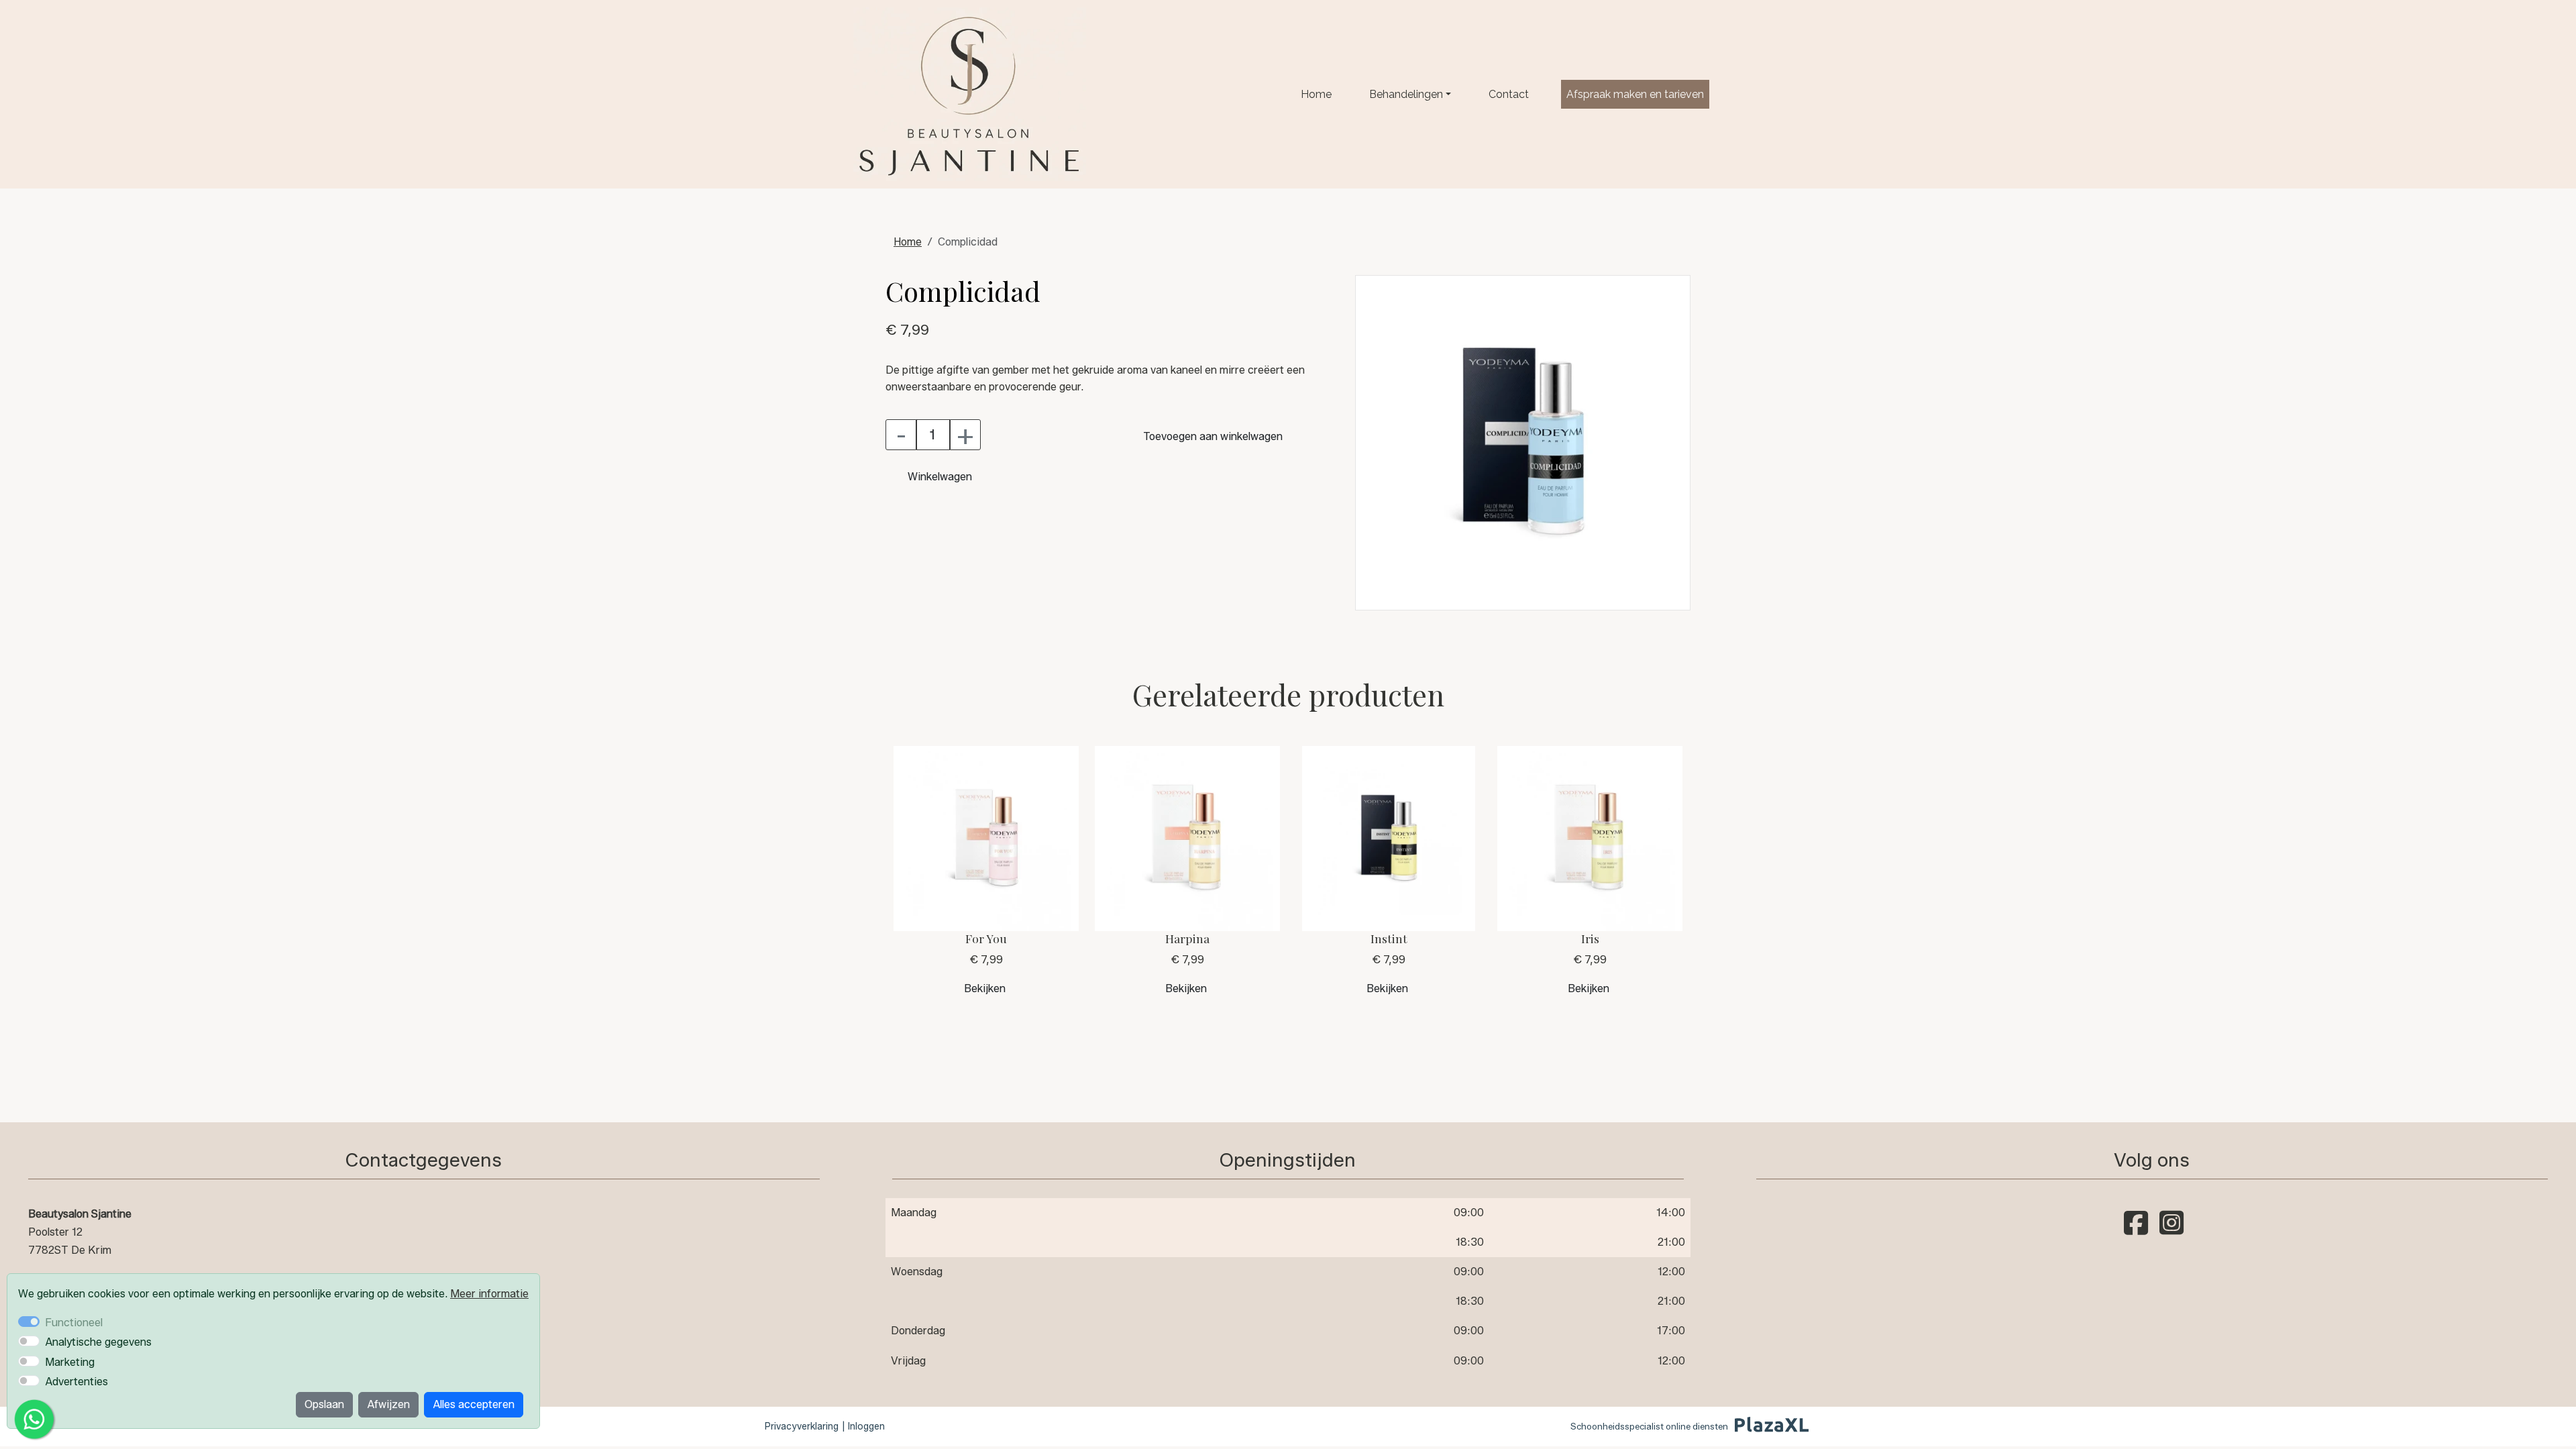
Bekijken (985, 988)
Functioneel (74, 1323)
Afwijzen (388, 1404)
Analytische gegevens (98, 1342)
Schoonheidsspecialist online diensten (1649, 1426)
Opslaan (324, 1404)
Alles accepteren (474, 1404)
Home (1316, 94)
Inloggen (866, 1427)
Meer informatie (489, 1294)
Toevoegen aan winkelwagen (1213, 436)
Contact (1509, 94)
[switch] (29, 1341)
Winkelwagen (940, 477)
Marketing (70, 1362)
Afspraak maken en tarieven (1635, 94)
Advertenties (76, 1382)
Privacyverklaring (802, 1427)
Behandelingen (1406, 94)
